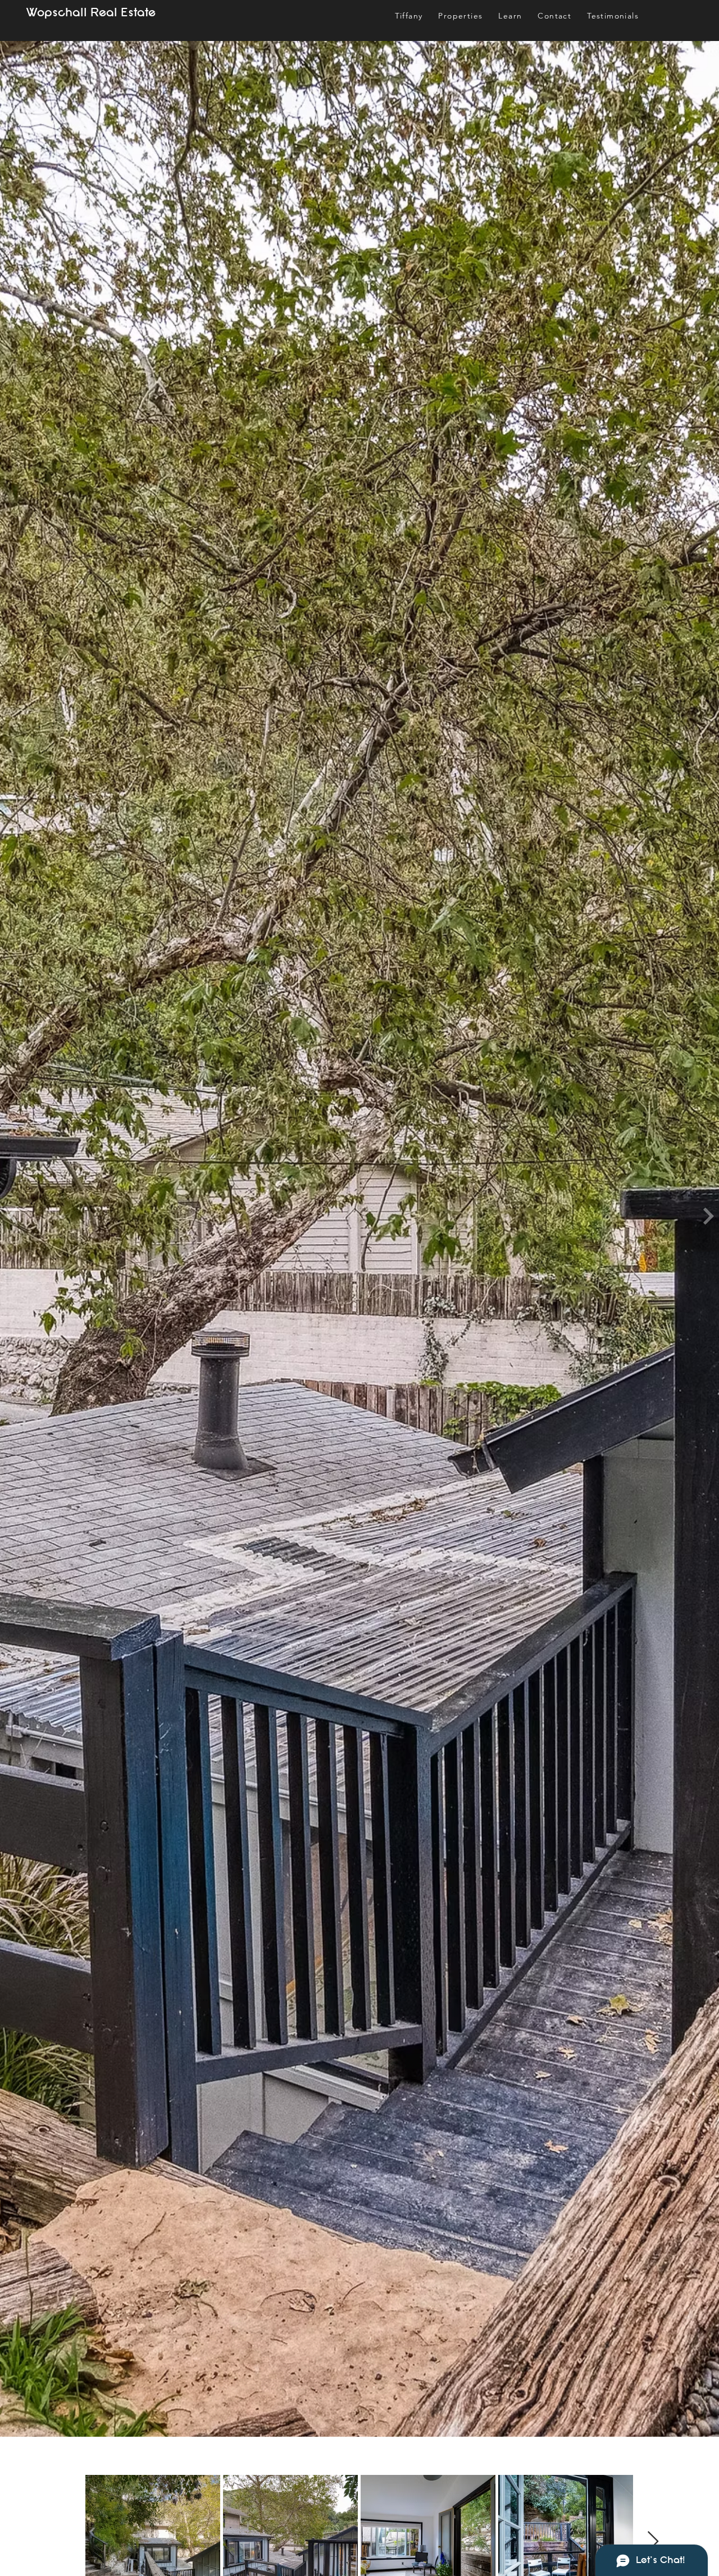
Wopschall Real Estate (91, 13)
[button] (510, 16)
